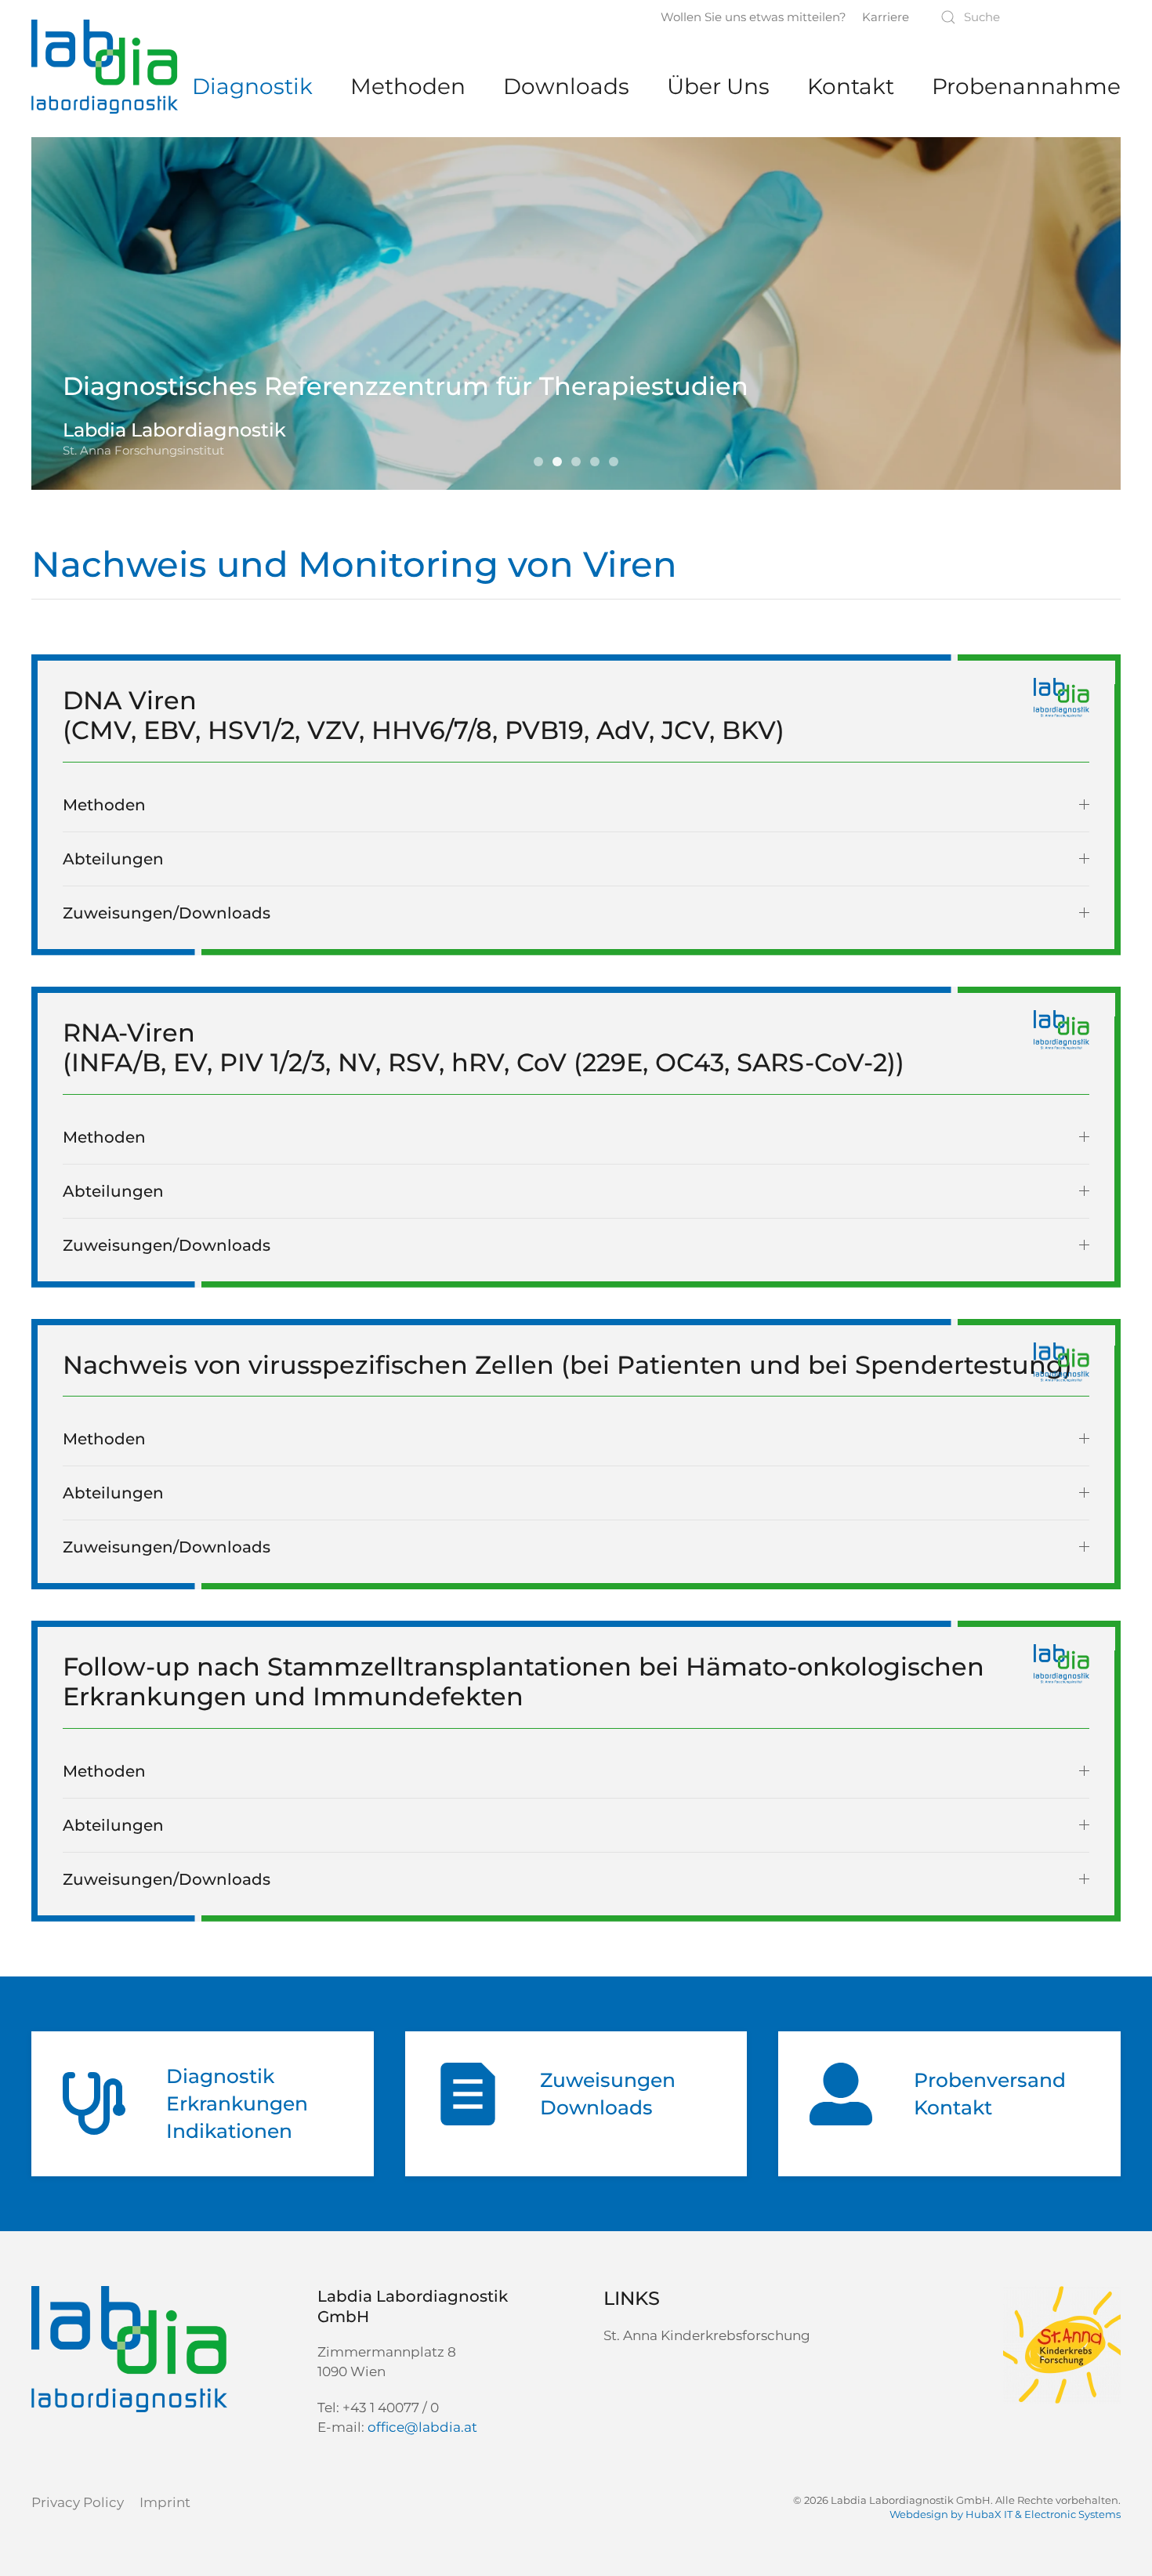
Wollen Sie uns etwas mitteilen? (754, 17)
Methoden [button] (104, 805)
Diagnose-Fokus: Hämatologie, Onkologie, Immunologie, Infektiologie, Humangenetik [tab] (618, 463)
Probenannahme (1026, 86)
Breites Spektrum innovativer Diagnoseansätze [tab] (599, 463)
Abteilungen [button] (113, 859)
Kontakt (851, 86)
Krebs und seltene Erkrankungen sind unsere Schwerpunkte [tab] (542, 463)
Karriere (886, 17)
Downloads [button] (566, 86)
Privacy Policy (78, 2502)
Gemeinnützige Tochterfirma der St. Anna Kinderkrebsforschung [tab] (580, 463)
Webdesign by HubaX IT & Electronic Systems (1005, 2514)
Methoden (408, 86)
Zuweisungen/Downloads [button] (167, 913)
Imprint (165, 2502)
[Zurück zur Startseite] (105, 67)
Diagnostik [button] (252, 86)
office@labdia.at (422, 2427)
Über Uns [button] (718, 86)
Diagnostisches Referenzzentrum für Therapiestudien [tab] (561, 463)
